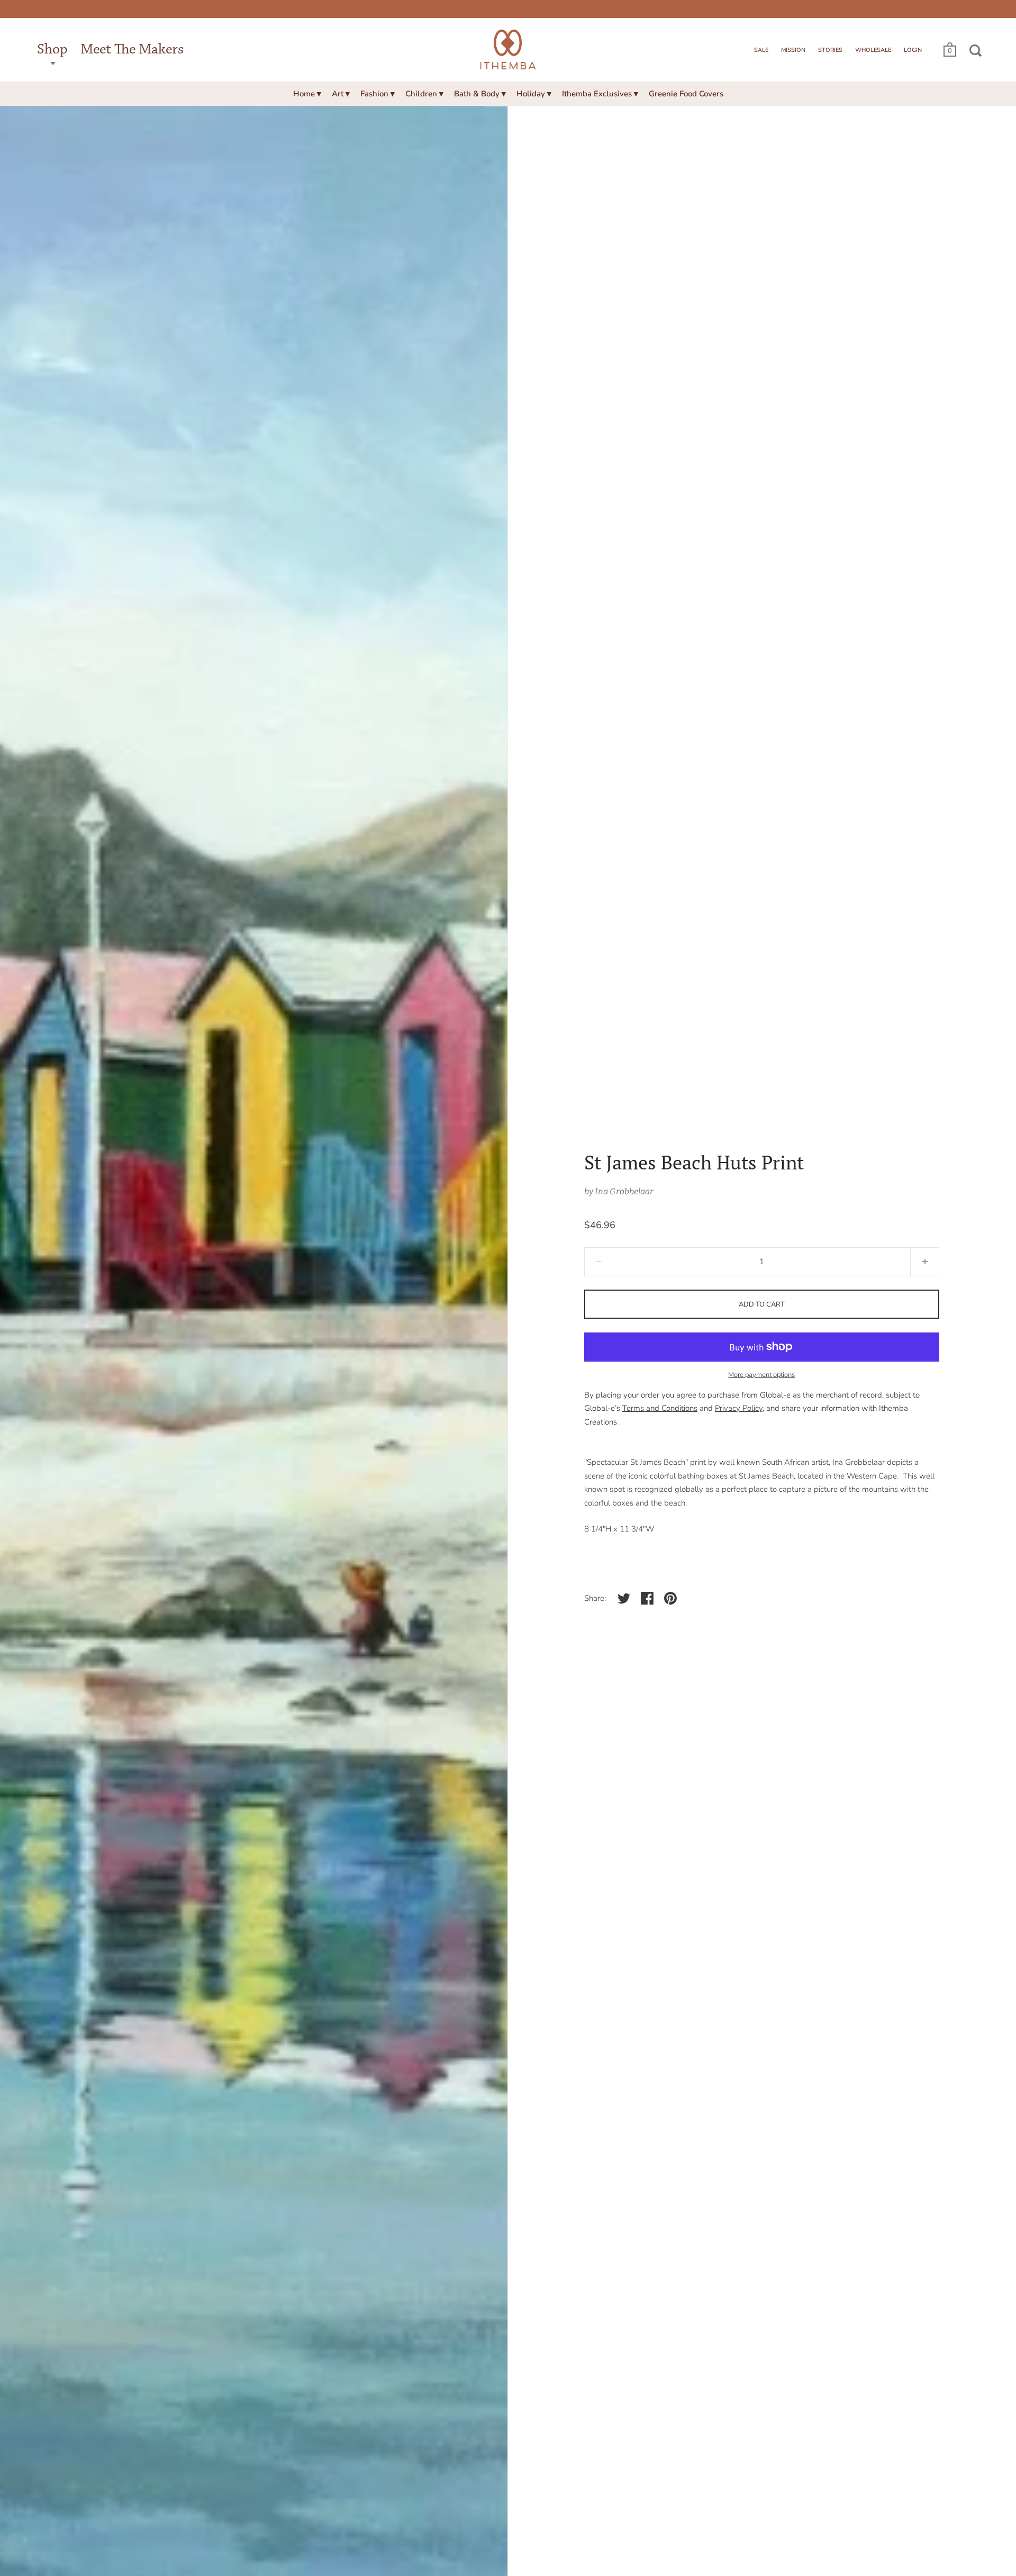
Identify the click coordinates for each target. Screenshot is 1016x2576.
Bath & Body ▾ (480, 94)
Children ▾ (424, 94)
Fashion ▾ (378, 94)
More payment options (761, 1375)
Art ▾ (341, 94)
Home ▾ (307, 94)
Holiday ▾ (534, 94)
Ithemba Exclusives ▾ (600, 94)
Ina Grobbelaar (624, 1191)
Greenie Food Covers (686, 94)
